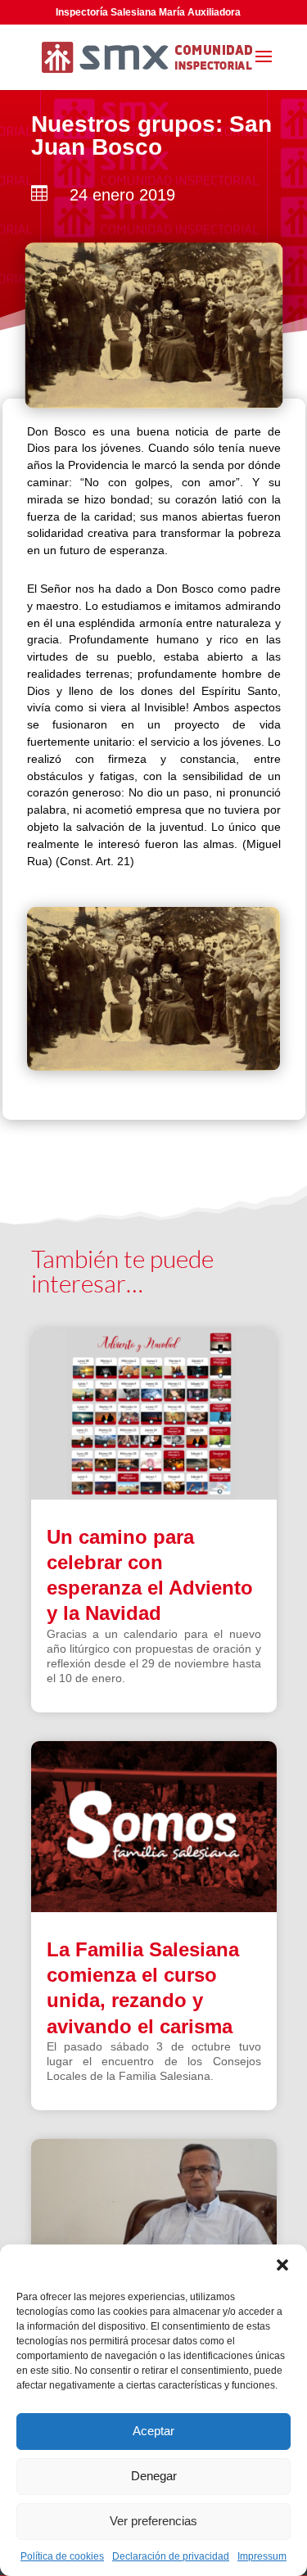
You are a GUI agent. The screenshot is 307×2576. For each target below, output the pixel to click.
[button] (282, 2265)
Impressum (262, 2556)
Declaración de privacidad (171, 2556)
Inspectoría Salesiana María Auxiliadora (148, 12)
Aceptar (153, 2431)
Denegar (154, 2476)
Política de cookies (62, 2556)
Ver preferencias (153, 2521)
